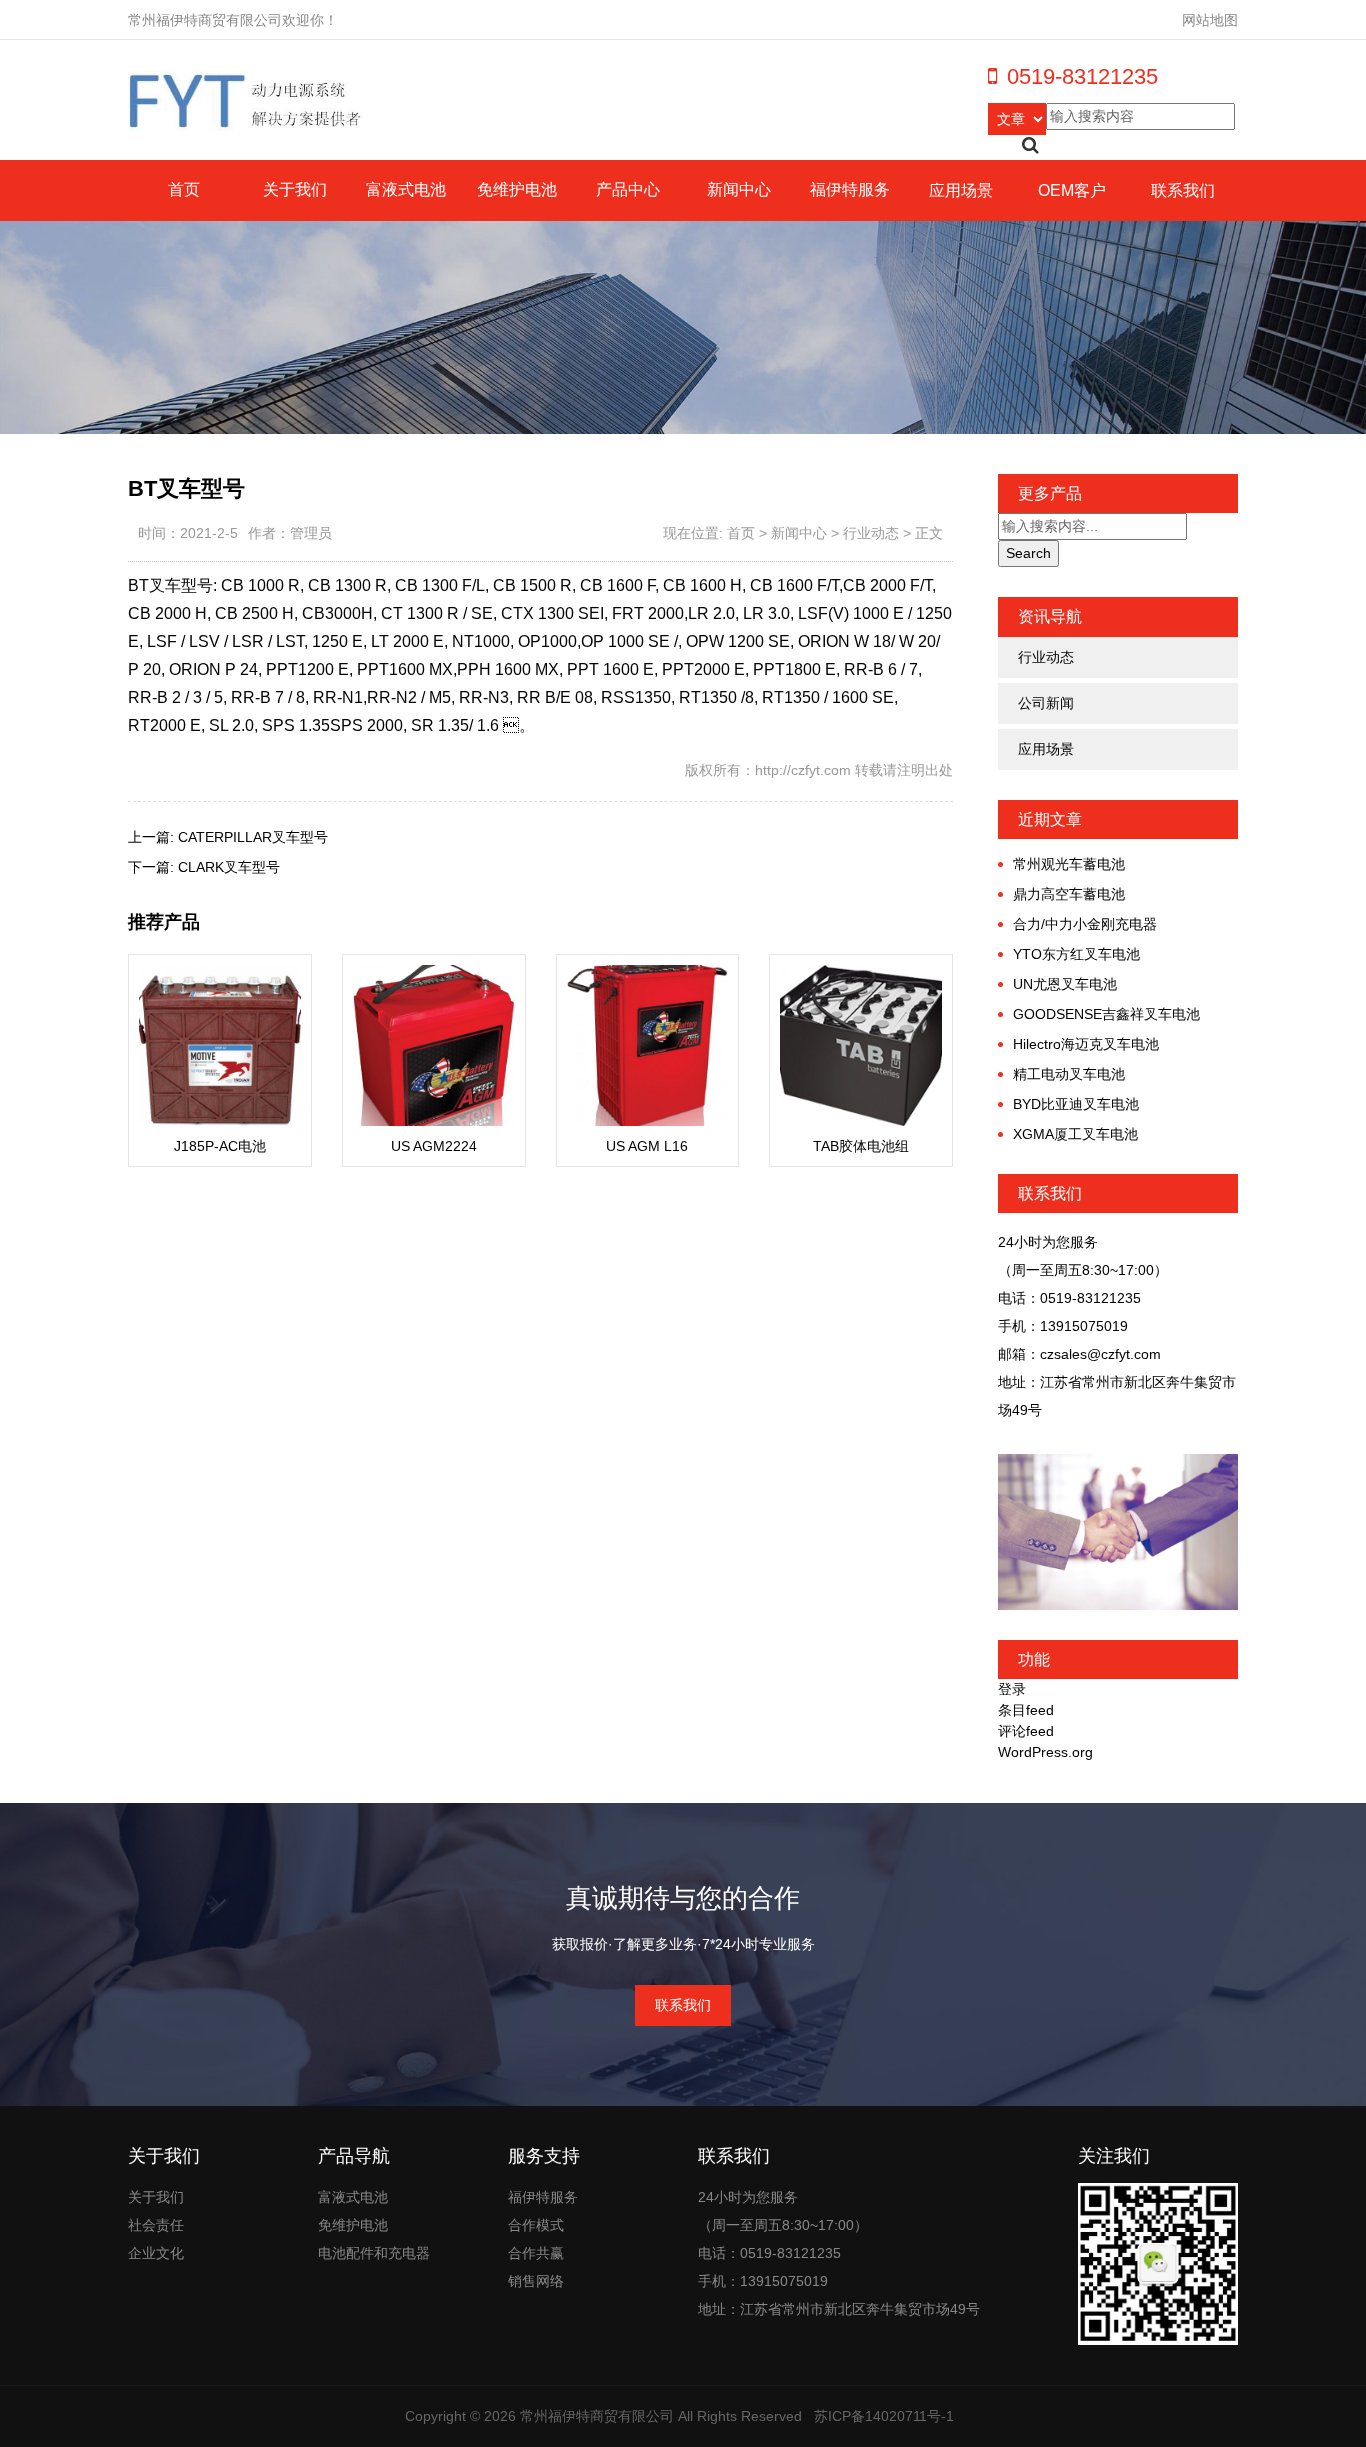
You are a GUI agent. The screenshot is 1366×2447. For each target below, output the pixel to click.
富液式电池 (406, 189)
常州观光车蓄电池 (1069, 864)
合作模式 (536, 2225)
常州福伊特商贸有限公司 (597, 2416)
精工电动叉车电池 (1069, 1074)
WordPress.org (1045, 1752)
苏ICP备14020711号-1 (884, 2416)
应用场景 (961, 190)
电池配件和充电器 (374, 2253)
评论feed (1026, 1731)
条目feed (1026, 1710)
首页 (184, 189)
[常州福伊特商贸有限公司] (246, 100)
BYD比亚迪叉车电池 (1076, 1104)
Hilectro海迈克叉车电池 (1086, 1044)
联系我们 (1183, 190)
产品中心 (628, 189)
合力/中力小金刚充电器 (1085, 924)
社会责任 (156, 2225)
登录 (1012, 1689)
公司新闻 (1046, 703)
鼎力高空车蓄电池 (1069, 894)
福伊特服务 (850, 189)
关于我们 (295, 189)
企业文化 (156, 2253)
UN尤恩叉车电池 (1065, 984)
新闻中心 (739, 189)
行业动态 (871, 533)
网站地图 (1210, 20)
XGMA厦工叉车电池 (1075, 1134)
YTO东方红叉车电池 (1076, 954)
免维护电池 (517, 189)
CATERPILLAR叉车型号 (253, 837)
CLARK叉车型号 (229, 867)
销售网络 (536, 2281)
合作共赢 (536, 2253)
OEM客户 (1072, 190)
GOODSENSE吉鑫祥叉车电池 (1106, 1014)
